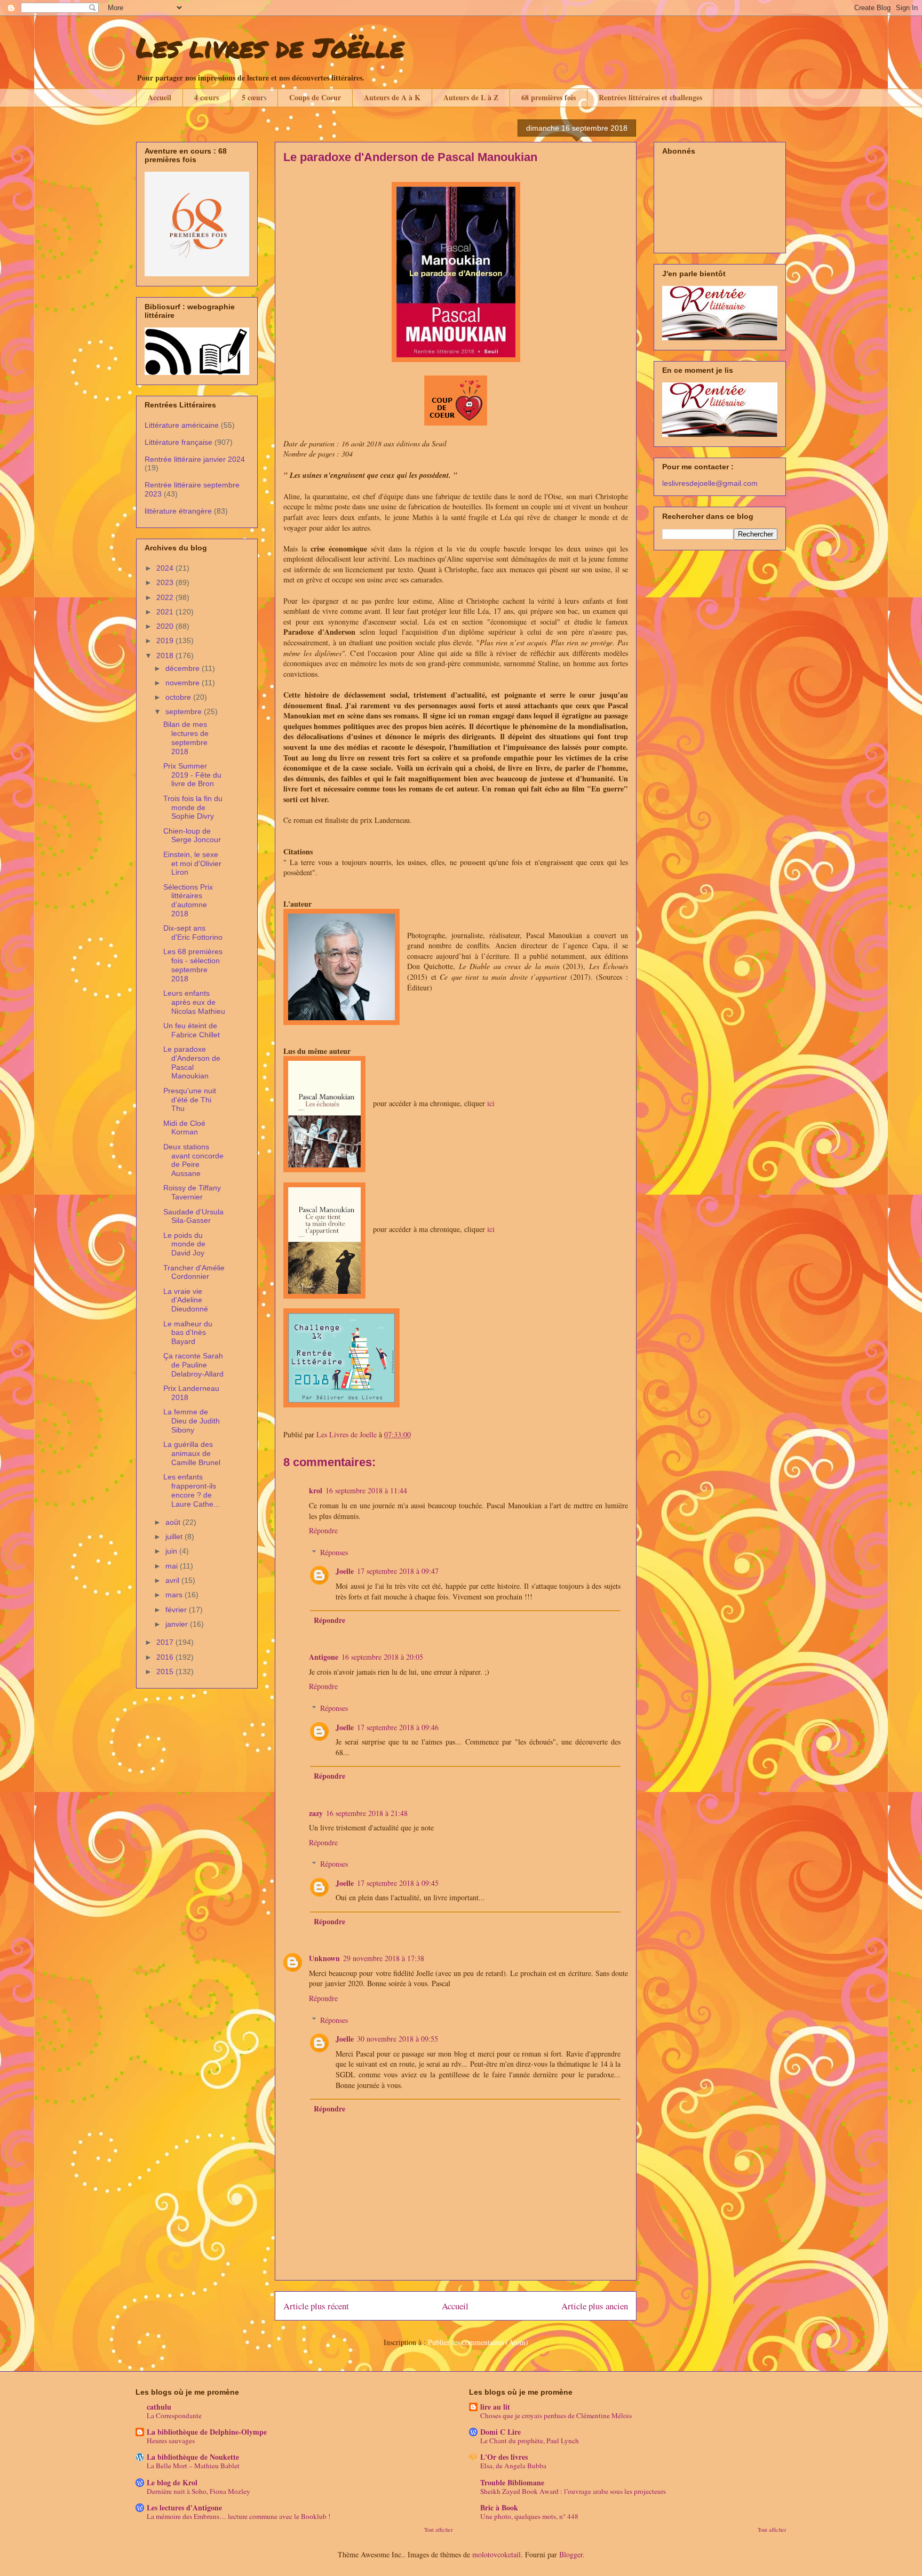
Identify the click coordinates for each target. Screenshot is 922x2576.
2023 (166, 582)
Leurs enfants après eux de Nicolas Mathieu (194, 1002)
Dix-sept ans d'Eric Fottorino (193, 933)
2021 (166, 612)
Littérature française (178, 442)
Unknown (324, 1958)
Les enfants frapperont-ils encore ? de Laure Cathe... (192, 1490)
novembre (184, 683)
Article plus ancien (595, 2306)
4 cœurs (206, 97)
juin (172, 1551)
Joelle (345, 1571)
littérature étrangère (178, 511)
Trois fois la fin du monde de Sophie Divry (193, 807)
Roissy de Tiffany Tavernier (192, 1192)
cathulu (159, 2407)
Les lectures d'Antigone (184, 2507)
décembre (184, 668)
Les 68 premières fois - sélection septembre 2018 (193, 965)
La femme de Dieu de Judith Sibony (192, 1421)
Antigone (324, 1657)
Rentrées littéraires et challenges (650, 97)
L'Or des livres (504, 2457)
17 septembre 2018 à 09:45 (398, 1883)
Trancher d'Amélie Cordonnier (194, 1272)
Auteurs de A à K (392, 97)
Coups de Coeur (315, 97)
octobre (179, 697)
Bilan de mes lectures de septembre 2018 (186, 738)
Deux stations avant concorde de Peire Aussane (193, 1160)
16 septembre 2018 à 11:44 (366, 1490)
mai (173, 1566)
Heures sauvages (171, 2441)
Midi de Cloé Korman (184, 1128)
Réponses (334, 1552)
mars (175, 1595)
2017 (166, 1642)
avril (173, 1580)
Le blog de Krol (172, 2482)
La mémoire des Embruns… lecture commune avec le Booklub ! (239, 2516)
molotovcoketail (496, 2554)
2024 (166, 568)
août (174, 1522)
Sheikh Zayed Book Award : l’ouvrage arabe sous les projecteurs (573, 2491)
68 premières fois (549, 97)
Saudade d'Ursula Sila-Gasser (193, 1216)
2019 (166, 641)
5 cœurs (254, 97)
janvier (178, 1624)
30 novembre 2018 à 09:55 (398, 2039)
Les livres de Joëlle (270, 47)
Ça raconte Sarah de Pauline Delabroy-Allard (193, 1365)
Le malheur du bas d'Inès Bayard (188, 1333)
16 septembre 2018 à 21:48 (367, 1813)
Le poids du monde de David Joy (184, 1244)
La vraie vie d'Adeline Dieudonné (186, 1300)
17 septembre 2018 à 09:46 (398, 1727)
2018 (166, 655)
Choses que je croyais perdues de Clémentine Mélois (556, 2415)
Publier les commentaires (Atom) (478, 2342)
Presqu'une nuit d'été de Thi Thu (190, 1100)
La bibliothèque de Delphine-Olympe (207, 2432)
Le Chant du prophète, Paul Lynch (530, 2441)
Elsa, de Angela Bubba (513, 2466)
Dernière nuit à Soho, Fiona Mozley (198, 2491)
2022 (166, 597)
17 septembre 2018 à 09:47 (398, 1571)
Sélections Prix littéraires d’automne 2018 (188, 900)
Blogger (571, 2554)
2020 (166, 626)
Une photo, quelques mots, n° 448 (529, 2516)
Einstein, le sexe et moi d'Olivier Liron (192, 863)
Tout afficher (439, 2530)
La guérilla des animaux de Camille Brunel (192, 1453)
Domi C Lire (500, 2432)
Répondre (323, 1530)
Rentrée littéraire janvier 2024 (195, 459)
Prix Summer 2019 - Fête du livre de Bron (192, 775)
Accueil (160, 97)
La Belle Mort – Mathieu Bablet (193, 2466)
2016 (166, 1657)
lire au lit (495, 2407)
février (177, 1610)
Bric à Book (499, 2507)
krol (316, 1490)
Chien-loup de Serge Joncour (192, 835)
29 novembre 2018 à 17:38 (384, 1958)
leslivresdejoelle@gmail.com (710, 483)
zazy (316, 1813)
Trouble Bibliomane (512, 2482)
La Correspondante (174, 2415)
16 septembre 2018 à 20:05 (382, 1657)
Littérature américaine (182, 425)
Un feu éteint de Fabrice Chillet (192, 1030)
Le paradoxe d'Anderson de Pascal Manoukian (192, 1062)
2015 (166, 1671)
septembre (185, 711)
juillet (175, 1537)
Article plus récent (316, 2306)
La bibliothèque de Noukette (193, 2457)
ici (491, 1103)
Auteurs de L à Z (471, 97)
